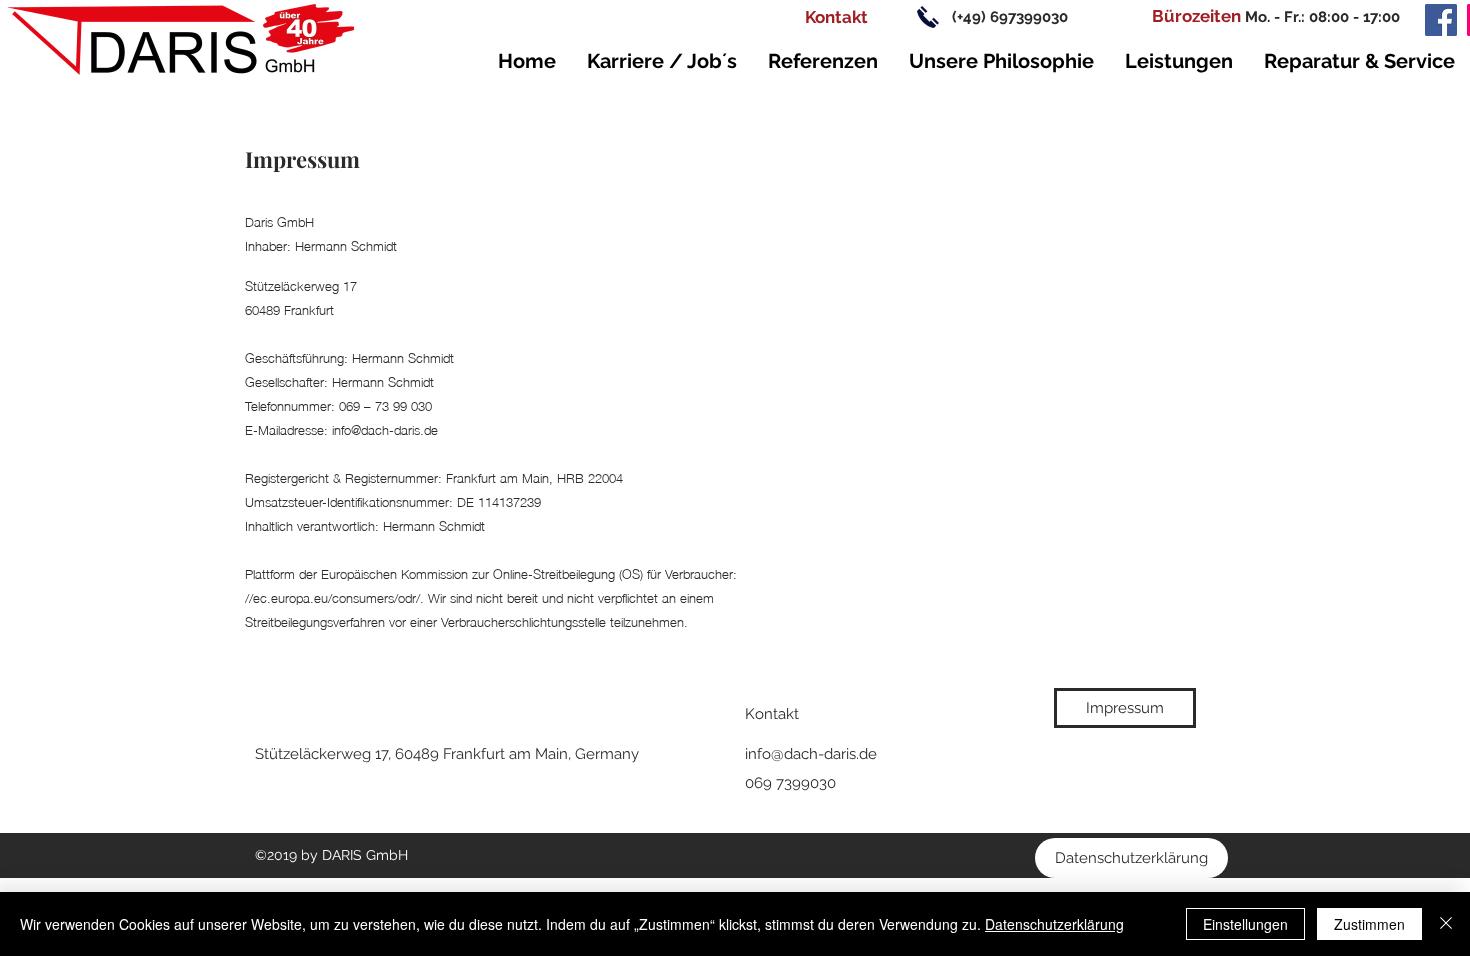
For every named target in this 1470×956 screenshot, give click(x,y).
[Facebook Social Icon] (1441, 20)
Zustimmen (1369, 924)
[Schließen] (1446, 924)
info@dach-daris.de (811, 754)
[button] (1196, 17)
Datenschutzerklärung (1054, 924)
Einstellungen (1245, 924)
